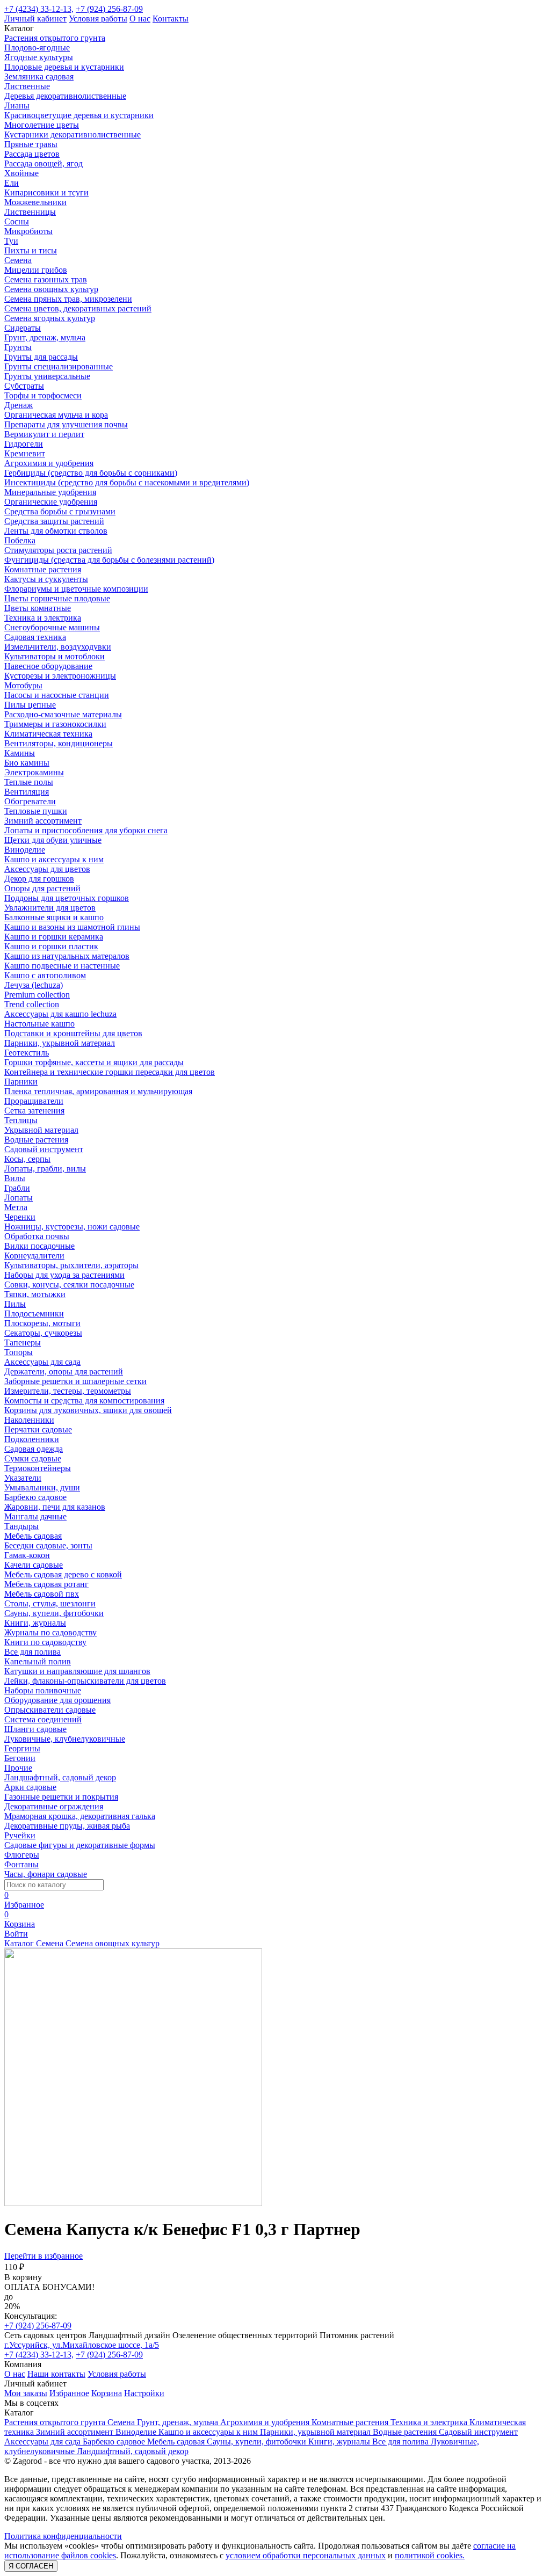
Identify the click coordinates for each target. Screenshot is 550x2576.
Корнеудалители (34, 1256)
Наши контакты (56, 2374)
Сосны (17, 221)
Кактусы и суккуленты (46, 579)
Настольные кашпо (39, 1024)
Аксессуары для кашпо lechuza (60, 1014)
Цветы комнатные (38, 608)
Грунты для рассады (41, 357)
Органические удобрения (51, 502)
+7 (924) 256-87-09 (109, 9)
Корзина (107, 2393)
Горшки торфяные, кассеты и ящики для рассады (94, 1062)
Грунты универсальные (47, 376)
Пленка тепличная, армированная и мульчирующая (98, 1091)
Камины (20, 753)
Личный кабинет (35, 19)
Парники (21, 1082)
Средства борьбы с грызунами (60, 511)
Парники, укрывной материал (60, 1043)
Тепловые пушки (36, 811)
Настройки (144, 2393)
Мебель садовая (33, 1536)
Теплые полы (29, 782)
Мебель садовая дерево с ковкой (63, 1574)
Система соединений (43, 1719)
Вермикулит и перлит (44, 434)
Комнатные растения (43, 569)
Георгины (22, 1748)
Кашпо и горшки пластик (51, 946)
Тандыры (21, 1526)
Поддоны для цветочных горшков (67, 898)
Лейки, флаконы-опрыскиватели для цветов (85, 1681)
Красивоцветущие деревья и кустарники (79, 115)
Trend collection (32, 1004)
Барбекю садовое (35, 1497)
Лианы (17, 105)
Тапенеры (23, 1342)
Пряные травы (31, 144)
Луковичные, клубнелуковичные (65, 1739)
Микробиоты (28, 231)
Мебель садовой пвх (42, 1594)
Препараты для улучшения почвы (66, 424)
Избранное (69, 2393)
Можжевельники (35, 202)
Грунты (18, 347)
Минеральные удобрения (50, 492)
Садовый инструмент (44, 1149)
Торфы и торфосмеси (43, 395)
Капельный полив (38, 1661)
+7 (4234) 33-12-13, (39, 9)
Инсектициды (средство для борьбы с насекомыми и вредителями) (127, 482)
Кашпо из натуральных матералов (67, 956)
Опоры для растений (42, 888)
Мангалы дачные (35, 1516)
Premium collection (37, 995)
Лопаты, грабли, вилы (45, 1169)
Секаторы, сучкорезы (43, 1333)
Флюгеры (22, 1855)
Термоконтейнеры (38, 1468)
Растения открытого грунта (55, 38)
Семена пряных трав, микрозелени (68, 299)
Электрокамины (34, 772)
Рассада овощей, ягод (44, 163)
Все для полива (32, 1652)
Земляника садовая (39, 77)
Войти (16, 1934)
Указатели (23, 1478)
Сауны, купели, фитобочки (54, 1613)
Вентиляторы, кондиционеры (59, 743)
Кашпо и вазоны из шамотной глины (72, 927)
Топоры (19, 1352)
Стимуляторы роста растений (58, 550)
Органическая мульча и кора (56, 415)
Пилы (15, 1304)
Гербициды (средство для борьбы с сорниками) (91, 473)
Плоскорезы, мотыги (42, 1323)
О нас (140, 19)
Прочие (18, 1768)
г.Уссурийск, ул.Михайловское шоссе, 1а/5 (82, 2345)
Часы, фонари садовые (46, 1874)
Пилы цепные (30, 705)
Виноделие (25, 850)
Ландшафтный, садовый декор (60, 1777)
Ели (12, 183)
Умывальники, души (42, 1487)
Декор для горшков (39, 879)
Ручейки (20, 1835)
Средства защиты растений (54, 521)
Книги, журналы (35, 1623)
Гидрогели (24, 444)
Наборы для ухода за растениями (64, 1275)
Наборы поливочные (43, 1690)
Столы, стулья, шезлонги (50, 1603)
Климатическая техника (48, 734)
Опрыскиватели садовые (50, 1710)
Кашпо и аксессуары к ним (54, 859)
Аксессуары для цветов (47, 869)
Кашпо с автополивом (45, 975)
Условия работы (98, 19)
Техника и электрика (43, 618)
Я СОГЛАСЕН (31, 2566)
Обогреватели (30, 801)
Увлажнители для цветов (50, 908)
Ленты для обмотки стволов (56, 531)
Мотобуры (23, 685)
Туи (11, 241)
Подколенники (32, 1439)
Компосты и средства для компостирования (84, 1400)
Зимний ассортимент (43, 821)
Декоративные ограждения (54, 1806)
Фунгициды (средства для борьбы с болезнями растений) (109, 560)
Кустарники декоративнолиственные (73, 134)
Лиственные (27, 86)
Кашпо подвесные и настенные (62, 966)
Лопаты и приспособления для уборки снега (86, 830)
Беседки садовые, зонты (48, 1545)
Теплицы (21, 1120)
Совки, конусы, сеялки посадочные (69, 1285)
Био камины (27, 763)
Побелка (20, 540)
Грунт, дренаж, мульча (45, 337)
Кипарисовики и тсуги (46, 192)
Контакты (171, 19)
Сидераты (23, 328)
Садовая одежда (34, 1449)
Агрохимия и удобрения (49, 463)
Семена (18, 260)
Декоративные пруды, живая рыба (67, 1826)
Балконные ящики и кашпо (54, 917)
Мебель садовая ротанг (46, 1584)
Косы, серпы (27, 1159)
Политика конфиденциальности (63, 2536)
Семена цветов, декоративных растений (78, 308)
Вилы (15, 1178)
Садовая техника (35, 637)
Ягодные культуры (39, 57)
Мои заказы (26, 2393)
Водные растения (36, 1140)
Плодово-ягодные (37, 48)
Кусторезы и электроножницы (60, 676)
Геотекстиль (27, 1053)
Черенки (20, 1217)
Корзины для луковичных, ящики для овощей (88, 1410)
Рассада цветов (32, 154)
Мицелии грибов (36, 270)
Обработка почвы (37, 1236)
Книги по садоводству (45, 1642)
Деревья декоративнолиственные (65, 96)
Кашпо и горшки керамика (54, 937)
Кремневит (25, 453)
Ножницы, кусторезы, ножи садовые (72, 1227)
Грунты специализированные (59, 366)
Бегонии (20, 1758)
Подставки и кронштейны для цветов (73, 1033)
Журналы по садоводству (50, 1632)
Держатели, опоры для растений (64, 1371)
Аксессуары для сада (42, 1362)
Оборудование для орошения (57, 1700)
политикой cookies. (430, 2555)
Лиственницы (30, 212)
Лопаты (19, 1198)
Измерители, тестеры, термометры (68, 1391)
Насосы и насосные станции (57, 695)
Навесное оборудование (48, 666)
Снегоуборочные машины (52, 627)
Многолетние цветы (42, 125)
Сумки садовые (33, 1458)
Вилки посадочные (39, 1246)
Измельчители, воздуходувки (58, 647)
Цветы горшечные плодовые (57, 598)
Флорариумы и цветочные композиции (76, 589)
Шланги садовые (35, 1729)
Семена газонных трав (46, 279)
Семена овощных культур (51, 289)
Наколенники (29, 1420)
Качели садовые (34, 1565)
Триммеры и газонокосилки (55, 724)
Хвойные (21, 173)
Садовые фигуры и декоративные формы (80, 1845)
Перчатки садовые (38, 1429)
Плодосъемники (34, 1314)
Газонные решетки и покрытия (61, 1797)
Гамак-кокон (27, 1555)
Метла (16, 1207)
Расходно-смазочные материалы (63, 714)
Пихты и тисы (31, 250)
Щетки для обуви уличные (53, 840)
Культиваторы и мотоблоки (55, 656)
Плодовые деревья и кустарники (64, 67)
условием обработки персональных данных (306, 2555)
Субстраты (24, 386)
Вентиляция (27, 792)
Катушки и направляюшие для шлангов (77, 1671)
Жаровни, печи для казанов (55, 1507)
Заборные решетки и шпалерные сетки (75, 1381)
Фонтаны (21, 1864)
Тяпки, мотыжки (35, 1294)
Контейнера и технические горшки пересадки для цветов (110, 1072)
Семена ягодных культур (50, 318)
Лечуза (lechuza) (34, 985)
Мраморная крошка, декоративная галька (80, 1816)
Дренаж (19, 405)
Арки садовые (30, 1787)
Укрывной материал (41, 1130)
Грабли (17, 1188)
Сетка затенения (34, 1111)
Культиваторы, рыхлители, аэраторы (71, 1265)
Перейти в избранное (44, 2256)
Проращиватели (34, 1101)
